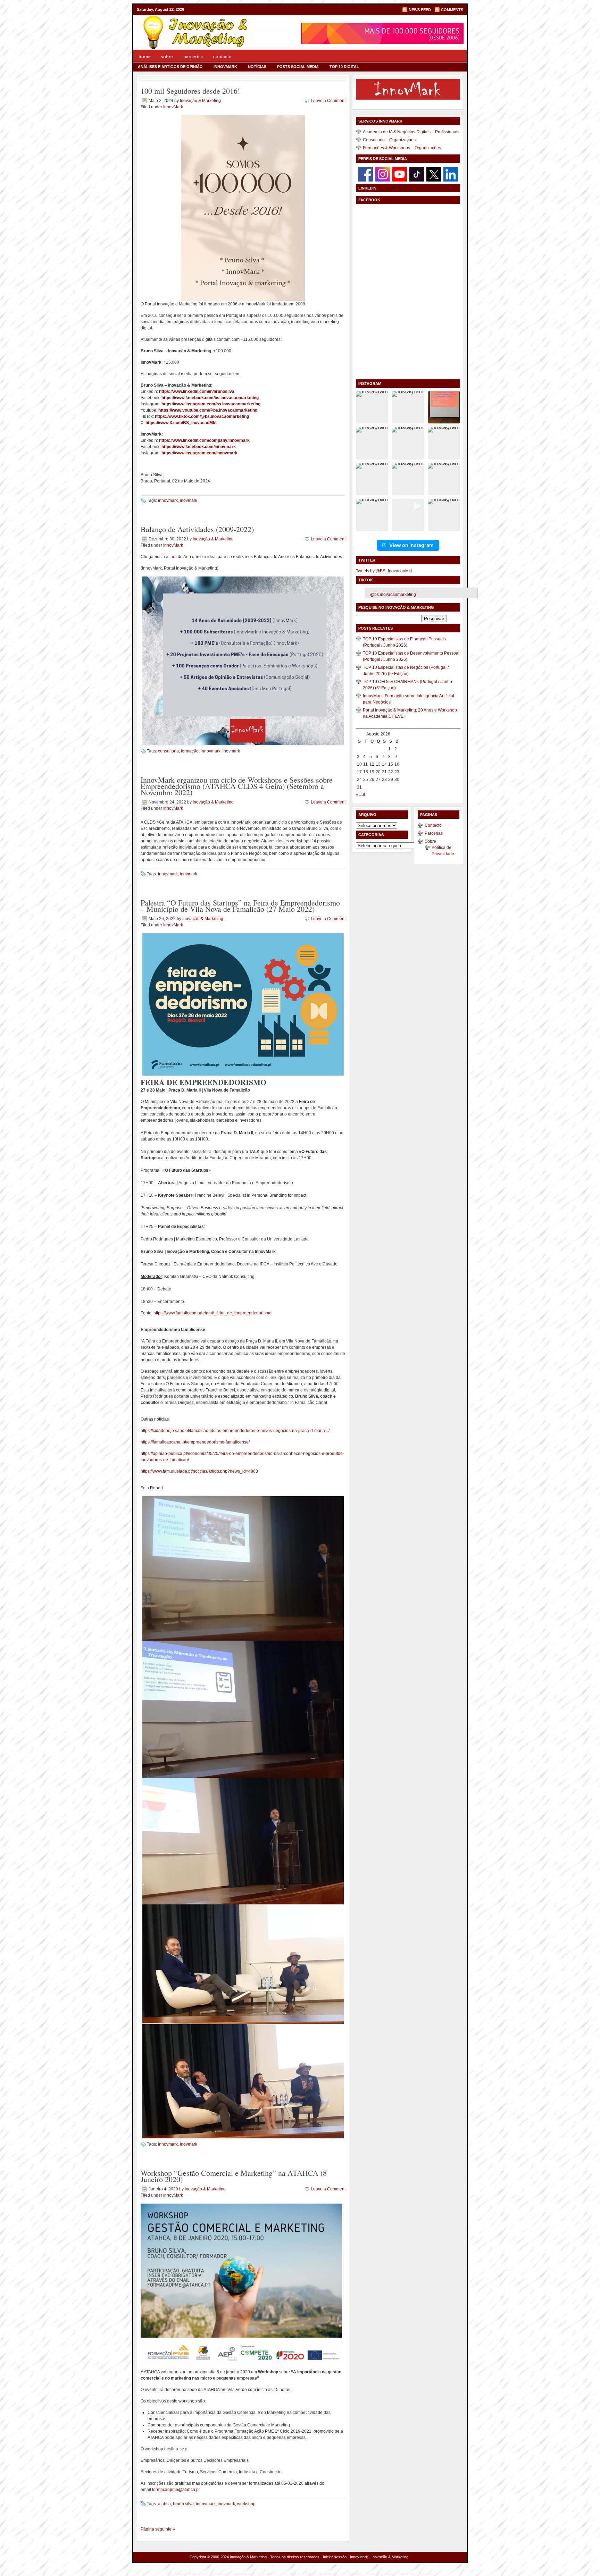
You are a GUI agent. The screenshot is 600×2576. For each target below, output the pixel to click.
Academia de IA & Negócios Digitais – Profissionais (411, 132)
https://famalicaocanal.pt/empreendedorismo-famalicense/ (195, 1442)
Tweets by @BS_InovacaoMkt (384, 571)
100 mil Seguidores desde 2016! (190, 91)
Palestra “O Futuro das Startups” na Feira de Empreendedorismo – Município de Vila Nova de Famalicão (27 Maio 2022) (240, 906)
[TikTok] (417, 174)
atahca (164, 2504)
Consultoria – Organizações (389, 140)
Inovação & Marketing (200, 101)
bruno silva (183, 2504)
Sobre (167, 56)
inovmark (189, 500)
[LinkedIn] (451, 174)
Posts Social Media (298, 67)
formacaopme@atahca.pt (176, 2490)
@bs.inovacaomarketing (393, 595)
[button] (372, 407)
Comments (452, 10)
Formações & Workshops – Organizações (402, 148)
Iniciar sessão (335, 2557)
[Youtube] (400, 174)
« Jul (360, 794)
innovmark (168, 500)
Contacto (222, 56)
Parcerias (193, 56)
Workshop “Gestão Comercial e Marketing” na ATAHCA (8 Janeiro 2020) (234, 2176)
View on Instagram (411, 545)
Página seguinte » (158, 2529)
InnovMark (225, 67)
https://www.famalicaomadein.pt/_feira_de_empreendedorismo (212, 1313)
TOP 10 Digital (344, 67)
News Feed (420, 10)
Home (145, 56)
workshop (246, 2504)
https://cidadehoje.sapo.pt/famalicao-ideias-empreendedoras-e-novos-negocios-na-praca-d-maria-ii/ (235, 1431)
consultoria (168, 751)
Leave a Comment (328, 101)
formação (190, 751)
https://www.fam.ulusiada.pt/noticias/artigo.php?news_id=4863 (199, 1471)
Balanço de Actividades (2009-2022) (197, 529)
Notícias (257, 67)
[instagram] (383, 174)
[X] (434, 174)
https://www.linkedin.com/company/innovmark (204, 440)
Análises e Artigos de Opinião (170, 67)
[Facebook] (366, 174)
